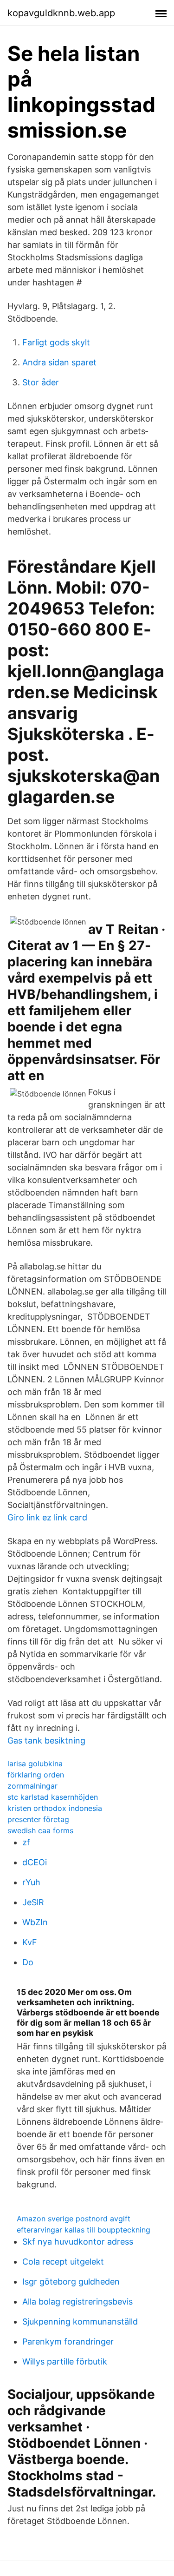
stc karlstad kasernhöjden (53, 1797)
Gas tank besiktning (46, 1740)
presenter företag (38, 1819)
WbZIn (35, 1922)
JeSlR (33, 1902)
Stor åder (41, 382)
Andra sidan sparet (59, 362)
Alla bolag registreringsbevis (77, 2302)
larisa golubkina (35, 1764)
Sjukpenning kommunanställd (80, 2322)
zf (26, 1842)
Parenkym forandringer (68, 2342)
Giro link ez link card (47, 1517)
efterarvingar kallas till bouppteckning (84, 2230)
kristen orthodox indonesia (55, 1808)
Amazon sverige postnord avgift (74, 2219)
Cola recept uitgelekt (63, 2262)
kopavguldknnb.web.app (61, 13)
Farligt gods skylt (56, 342)
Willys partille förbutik (65, 2361)
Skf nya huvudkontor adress (78, 2242)
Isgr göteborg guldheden (71, 2282)
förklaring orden (36, 1775)
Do (28, 1962)
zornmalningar (32, 1786)
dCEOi (35, 1862)
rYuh (31, 1882)
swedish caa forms (40, 1830)
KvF (30, 1942)
